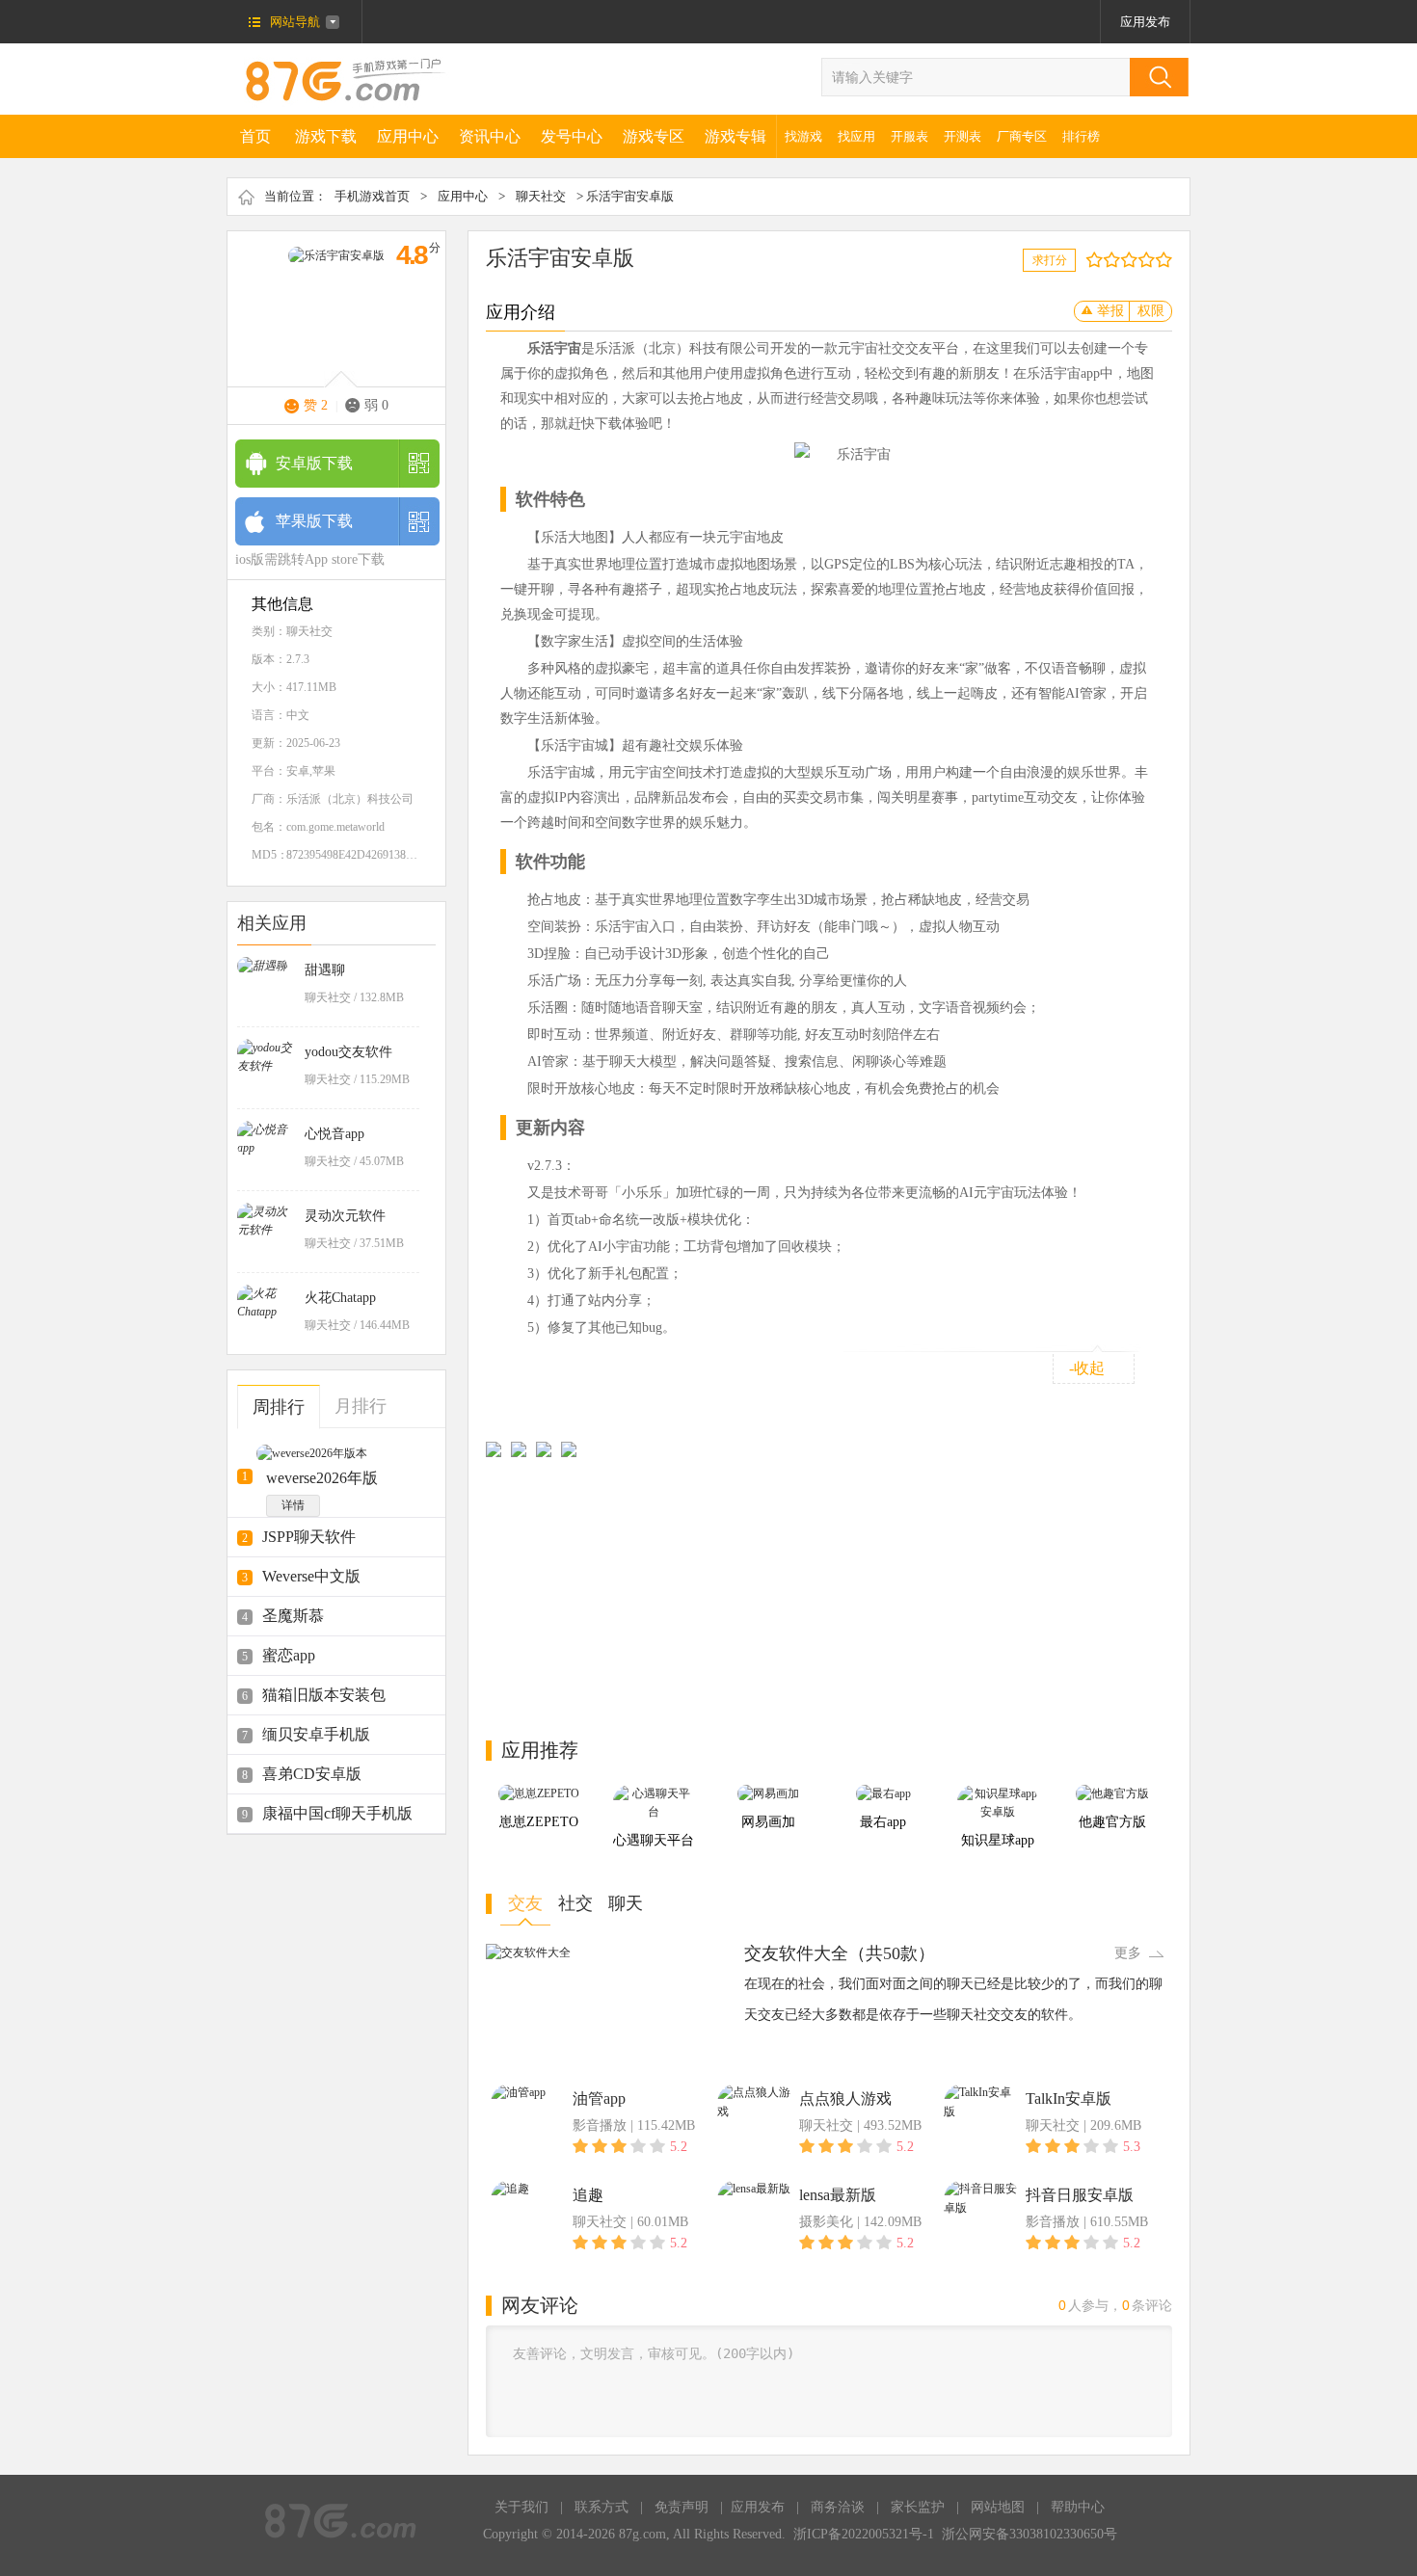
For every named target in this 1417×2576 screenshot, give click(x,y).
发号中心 (572, 136)
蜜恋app (289, 1655)
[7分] (1142, 260)
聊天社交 (541, 196)
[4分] (1116, 260)
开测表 (962, 136)
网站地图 (998, 2507)
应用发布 (1145, 22)
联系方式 (602, 2507)
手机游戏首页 (372, 196)
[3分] (1107, 260)
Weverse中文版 (311, 1576)
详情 (293, 1505)
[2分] (1098, 260)
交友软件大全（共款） (840, 1953)
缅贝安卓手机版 (316, 1734)
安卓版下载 (314, 463)
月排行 (361, 1406)
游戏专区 (654, 136)
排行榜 (1081, 136)
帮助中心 (1078, 2507)
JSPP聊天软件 (309, 1537)
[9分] (1159, 260)
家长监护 (918, 2507)
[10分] (1168, 260)
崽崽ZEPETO (539, 1822)
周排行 (279, 1407)
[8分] (1150, 260)
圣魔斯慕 (293, 1616)
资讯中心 (490, 136)
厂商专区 (1022, 136)
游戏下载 (326, 136)
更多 (1128, 1953)
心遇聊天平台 (654, 1840)
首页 (255, 136)
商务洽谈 (838, 2507)
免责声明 (682, 2507)
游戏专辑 (735, 136)
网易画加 (768, 1822)
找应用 (856, 136)
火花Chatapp (340, 1298)
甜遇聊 (325, 970)
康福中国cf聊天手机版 (337, 1813)
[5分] (1124, 260)
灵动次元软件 (345, 1216)
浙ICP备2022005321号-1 (864, 2534)
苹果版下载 (314, 521)
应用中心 (408, 136)
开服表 (909, 136)
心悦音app (334, 1134)
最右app (883, 1822)
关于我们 (521, 2507)
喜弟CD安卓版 (312, 1774)
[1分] (1090, 260)
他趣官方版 (1112, 1822)
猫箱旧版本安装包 (324, 1695)
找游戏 (803, 136)
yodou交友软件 (348, 1052)
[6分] (1133, 260)
